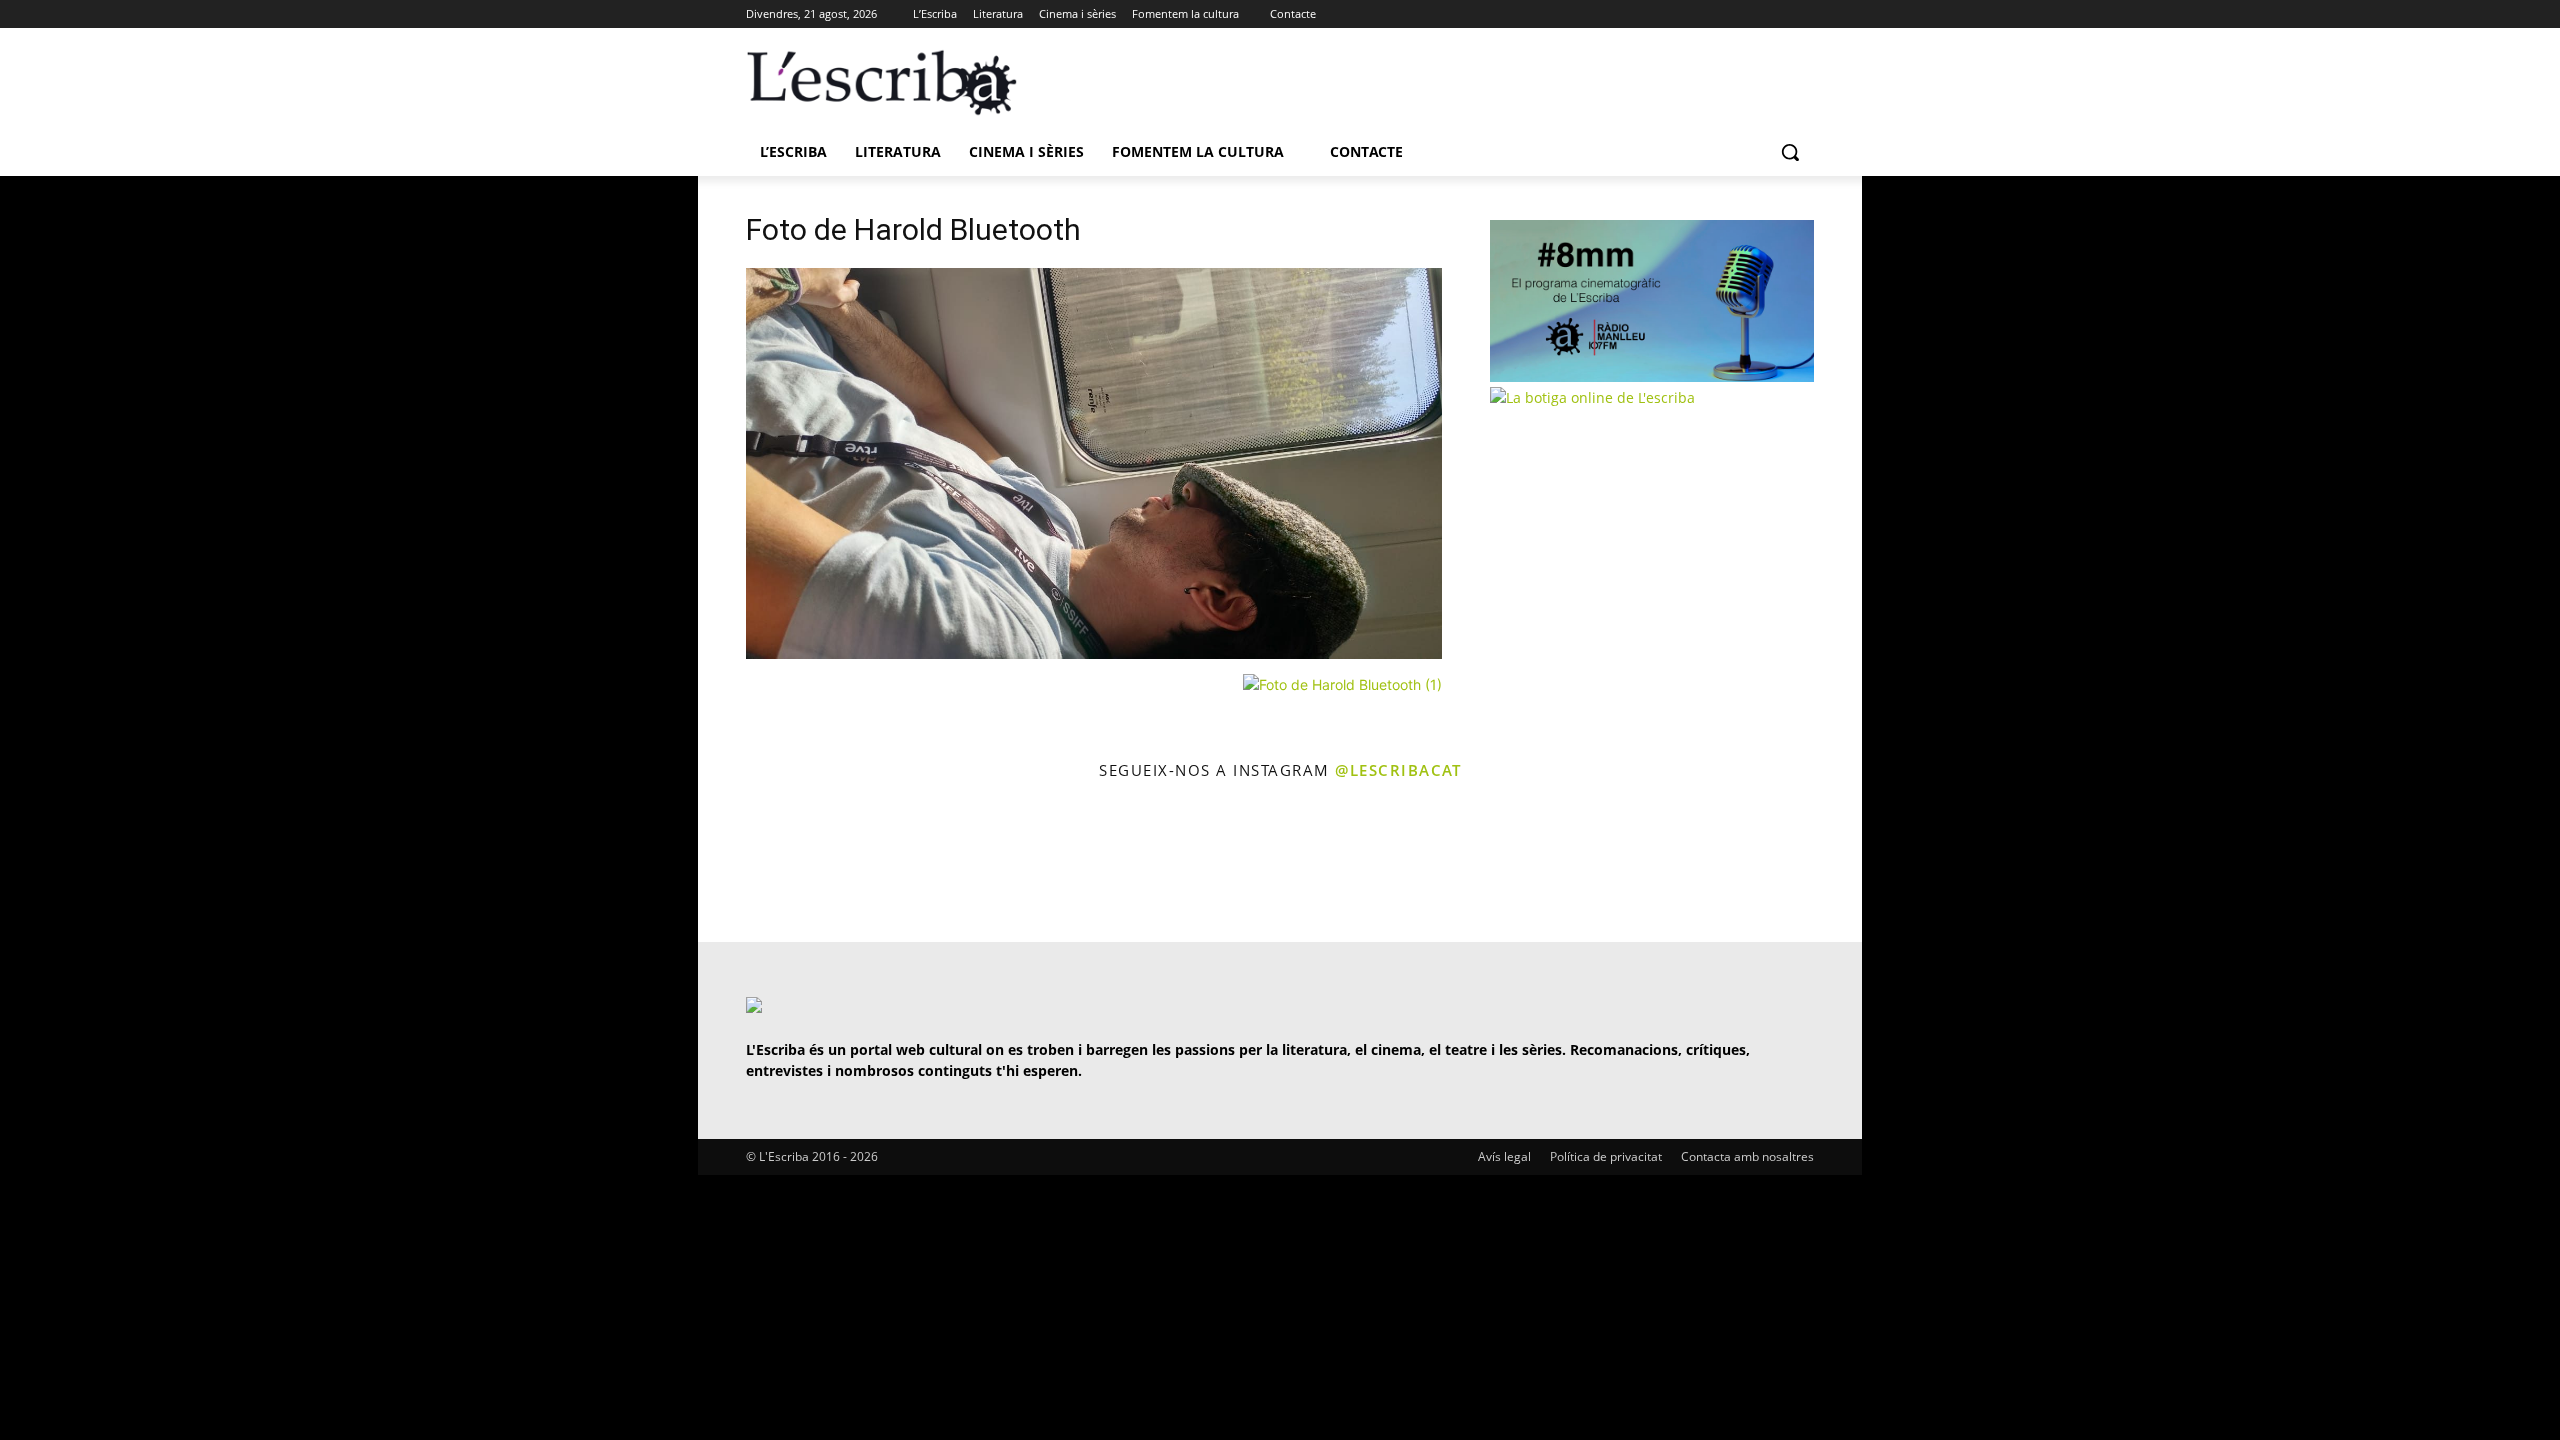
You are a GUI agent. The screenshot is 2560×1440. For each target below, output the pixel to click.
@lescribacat (1398, 770)
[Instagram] (1774, 14)
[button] (1790, 152)
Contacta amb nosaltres (1747, 1156)
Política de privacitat (1606, 1156)
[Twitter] (1747, 14)
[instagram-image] (766, 863)
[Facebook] (1802, 14)
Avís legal (1504, 1156)
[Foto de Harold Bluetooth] (1094, 653)
